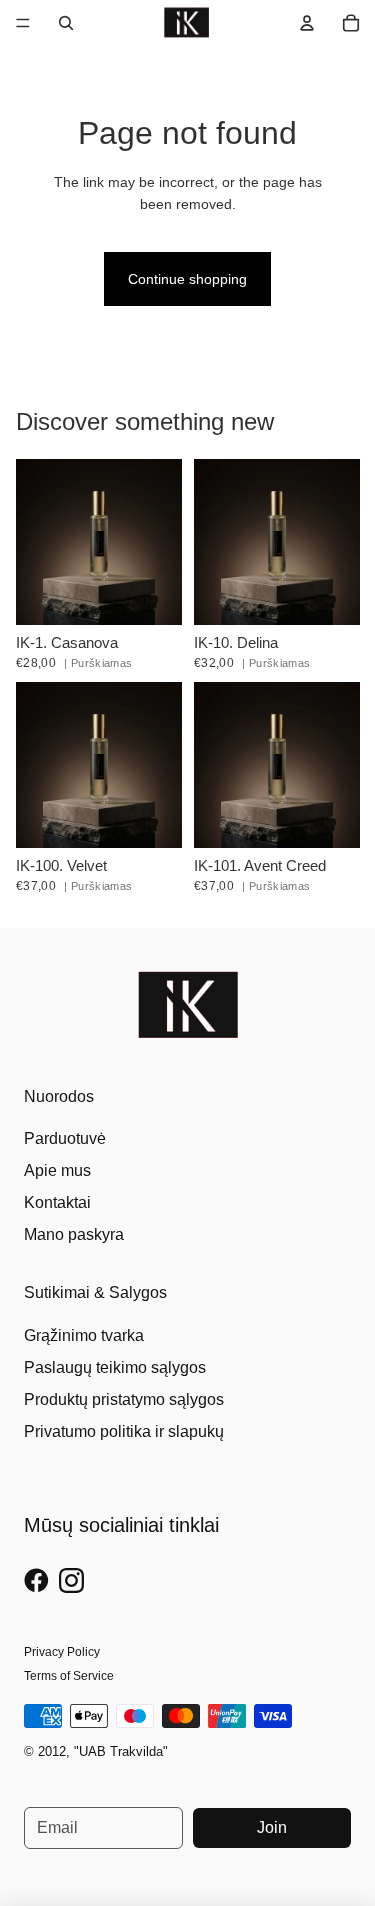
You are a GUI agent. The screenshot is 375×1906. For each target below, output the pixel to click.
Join (272, 1827)
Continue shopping (187, 279)
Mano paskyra (74, 1234)
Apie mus (57, 1170)
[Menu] (23, 23)
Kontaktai (57, 1202)
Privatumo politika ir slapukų (124, 1431)
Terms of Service (69, 1676)
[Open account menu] (307, 23)
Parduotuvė (65, 1138)
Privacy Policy (62, 1652)
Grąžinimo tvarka (84, 1335)
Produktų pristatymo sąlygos (124, 1399)
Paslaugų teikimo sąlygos (115, 1367)
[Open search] (66, 23)
